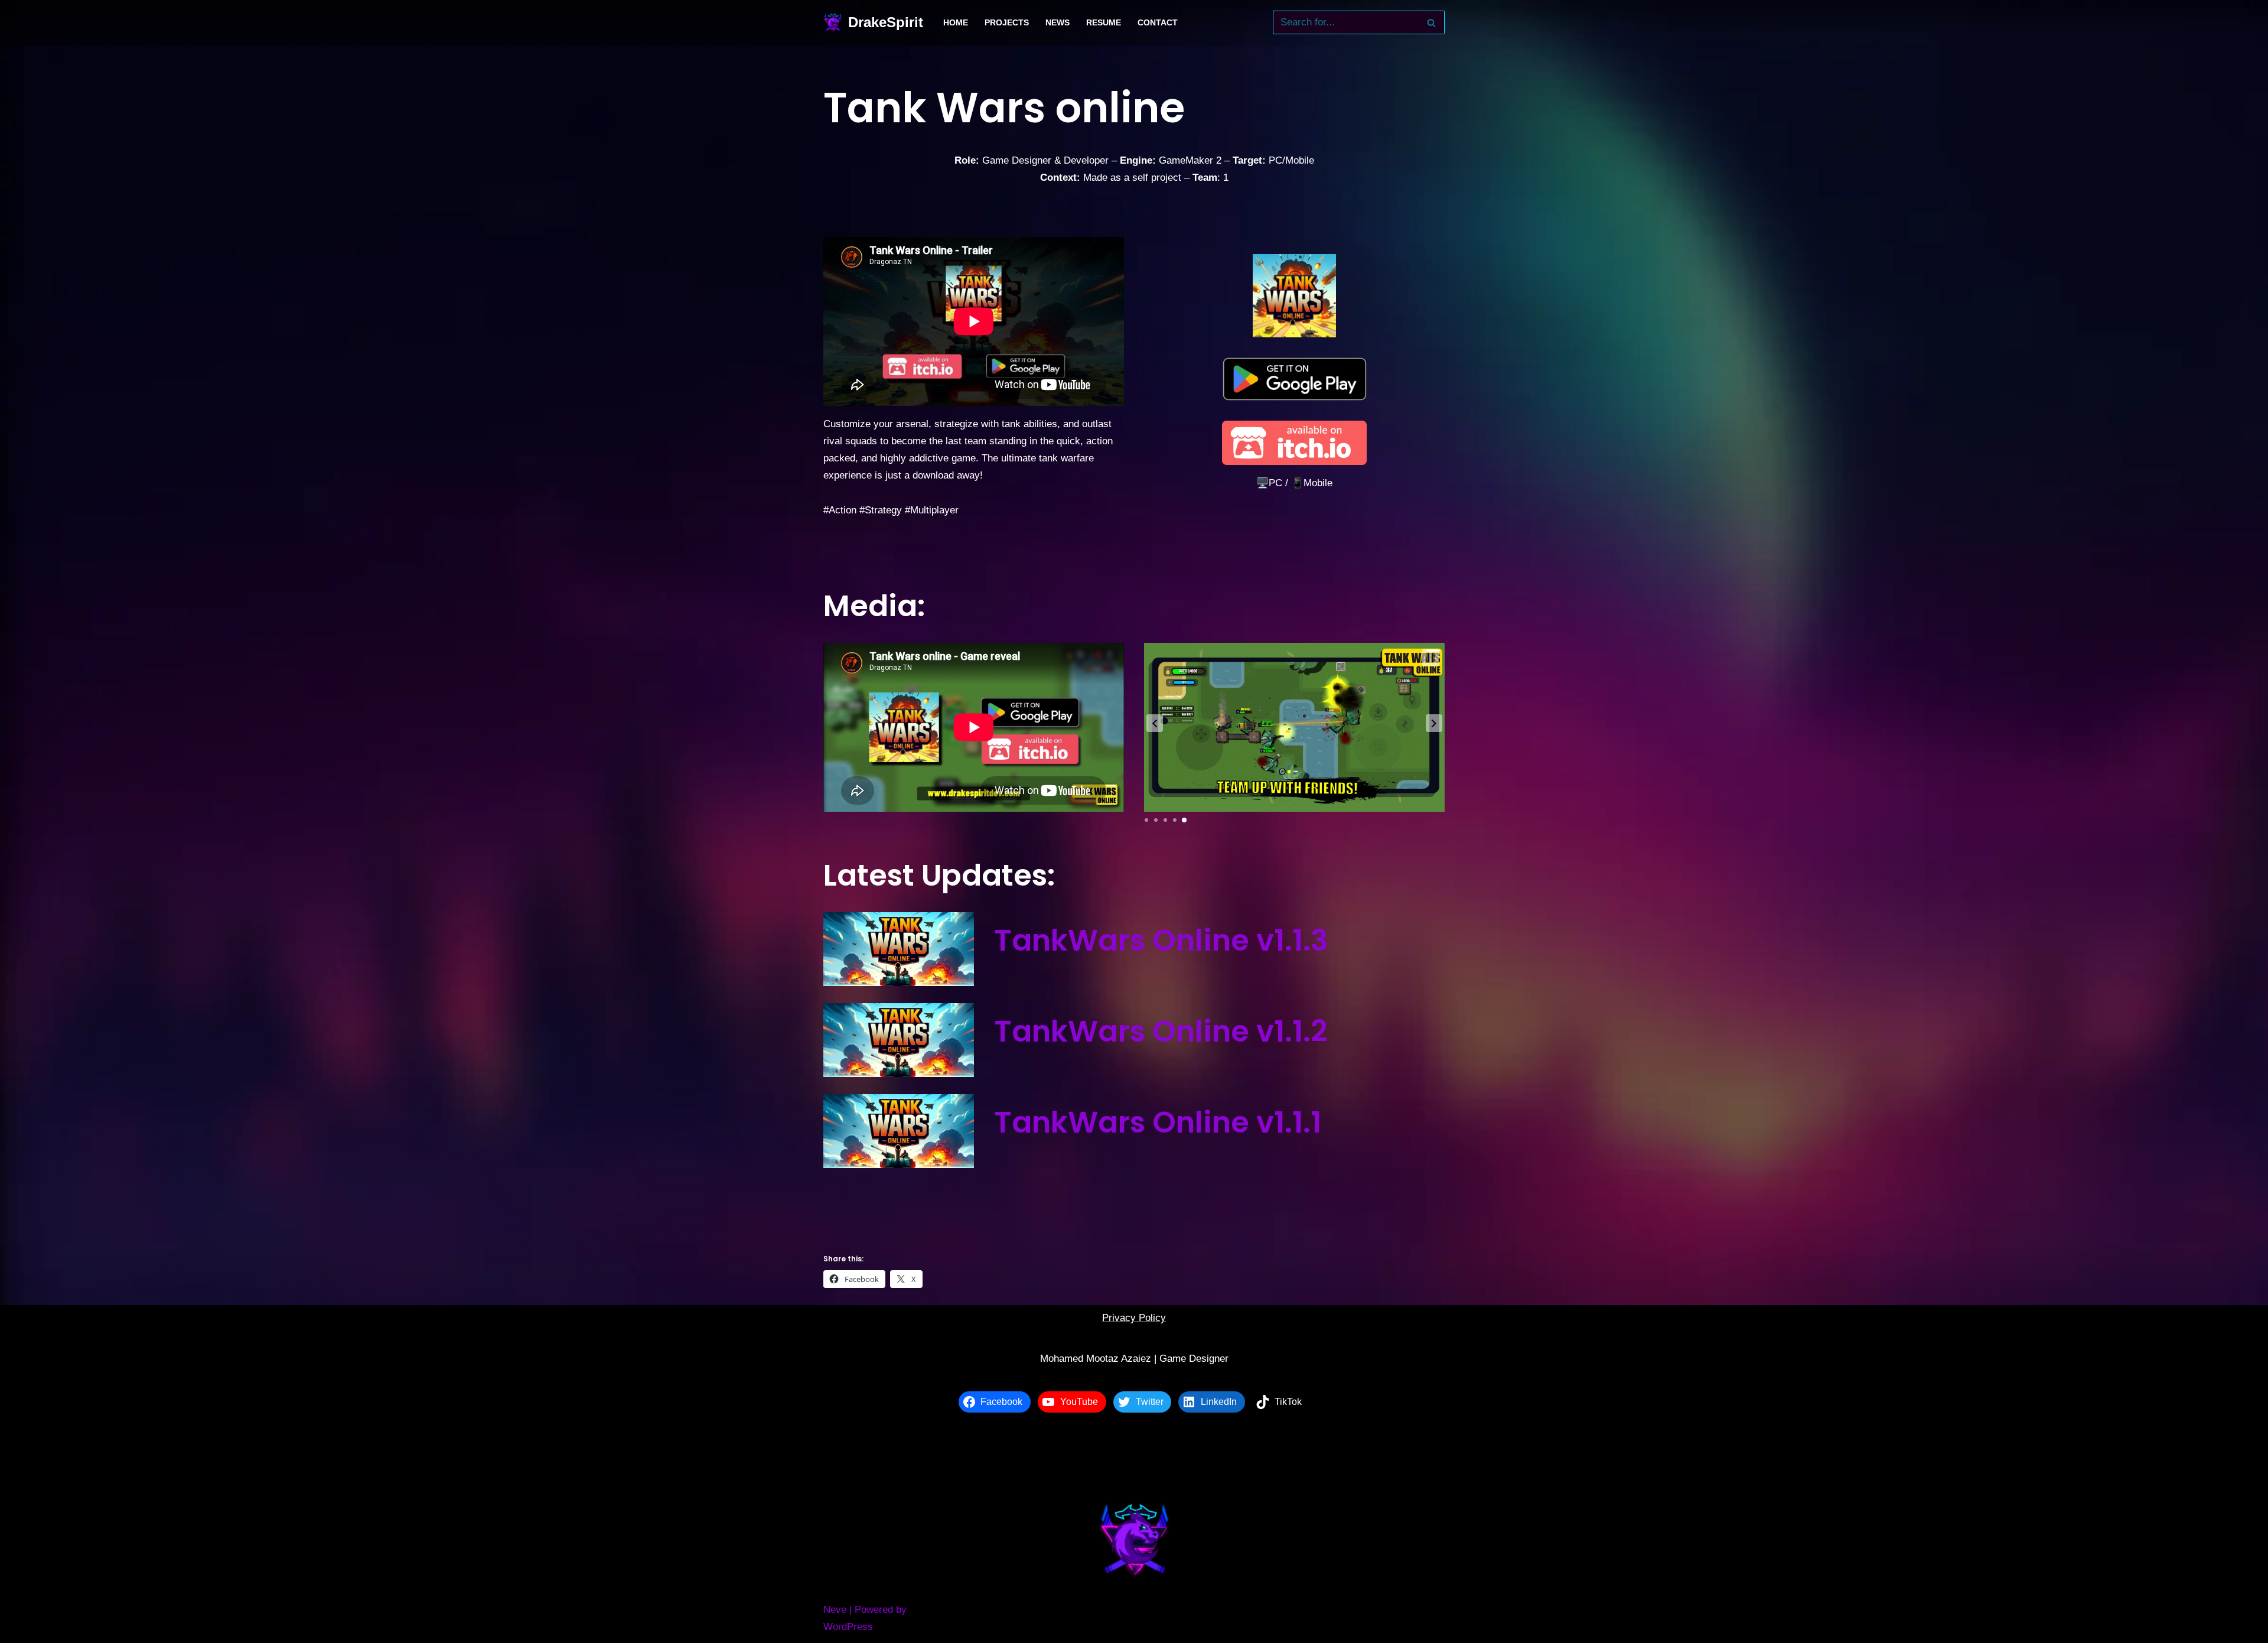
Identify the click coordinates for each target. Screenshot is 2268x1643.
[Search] (1431, 22)
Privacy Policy (1134, 1318)
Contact (1158, 23)
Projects (1007, 23)
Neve (835, 1610)
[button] (1155, 723)
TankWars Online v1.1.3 (1161, 940)
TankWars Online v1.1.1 (1158, 1122)
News (1058, 23)
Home (956, 23)
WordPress (848, 1627)
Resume (1104, 23)
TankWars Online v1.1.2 (1161, 1031)
